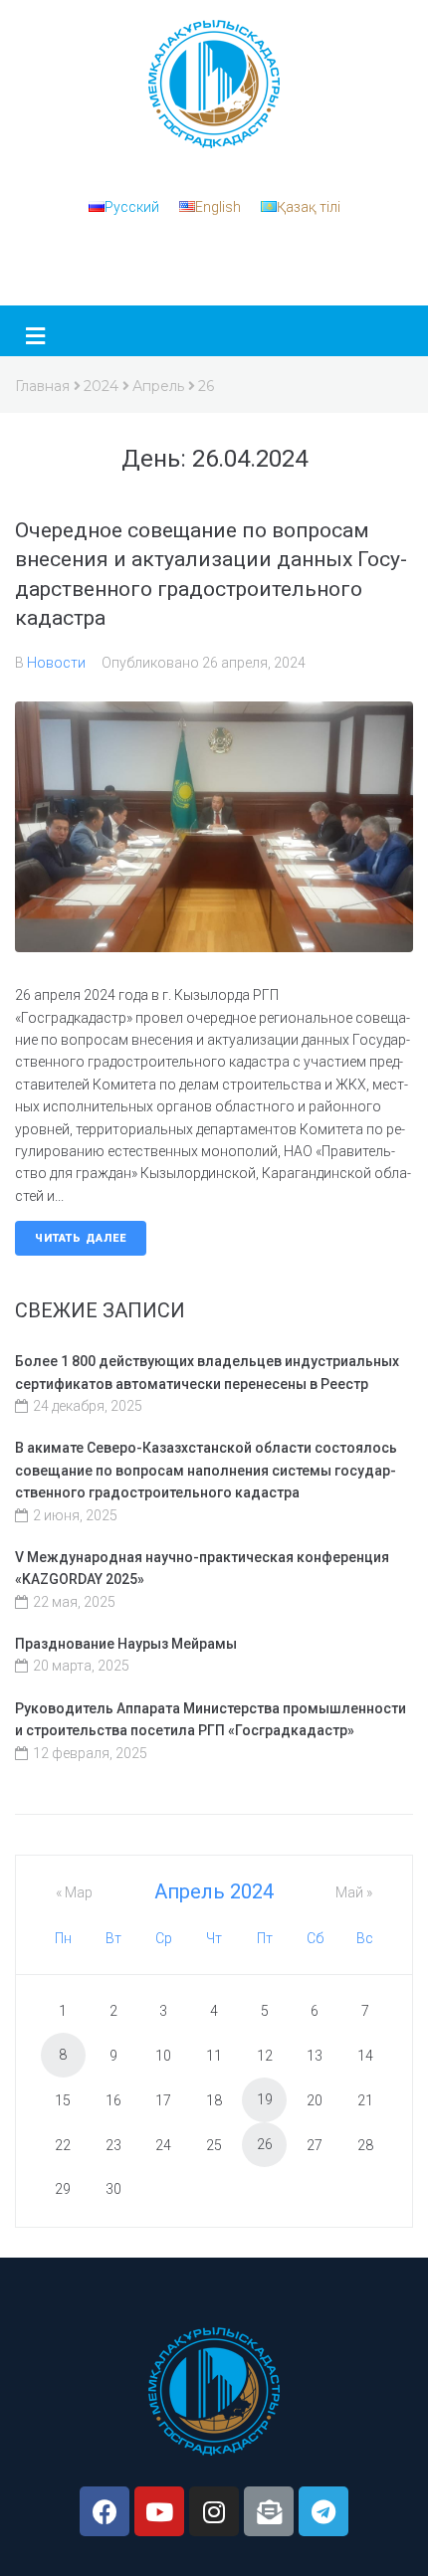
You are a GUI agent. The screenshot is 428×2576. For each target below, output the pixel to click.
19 (265, 2099)
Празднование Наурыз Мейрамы (126, 1644)
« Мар (74, 1892)
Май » (354, 1892)
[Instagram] (214, 2511)
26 (265, 2144)
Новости (56, 663)
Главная (42, 386)
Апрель (158, 386)
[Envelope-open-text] (269, 2511)
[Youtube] (159, 2511)
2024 (101, 386)
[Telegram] (323, 2511)
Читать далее (81, 1238)
